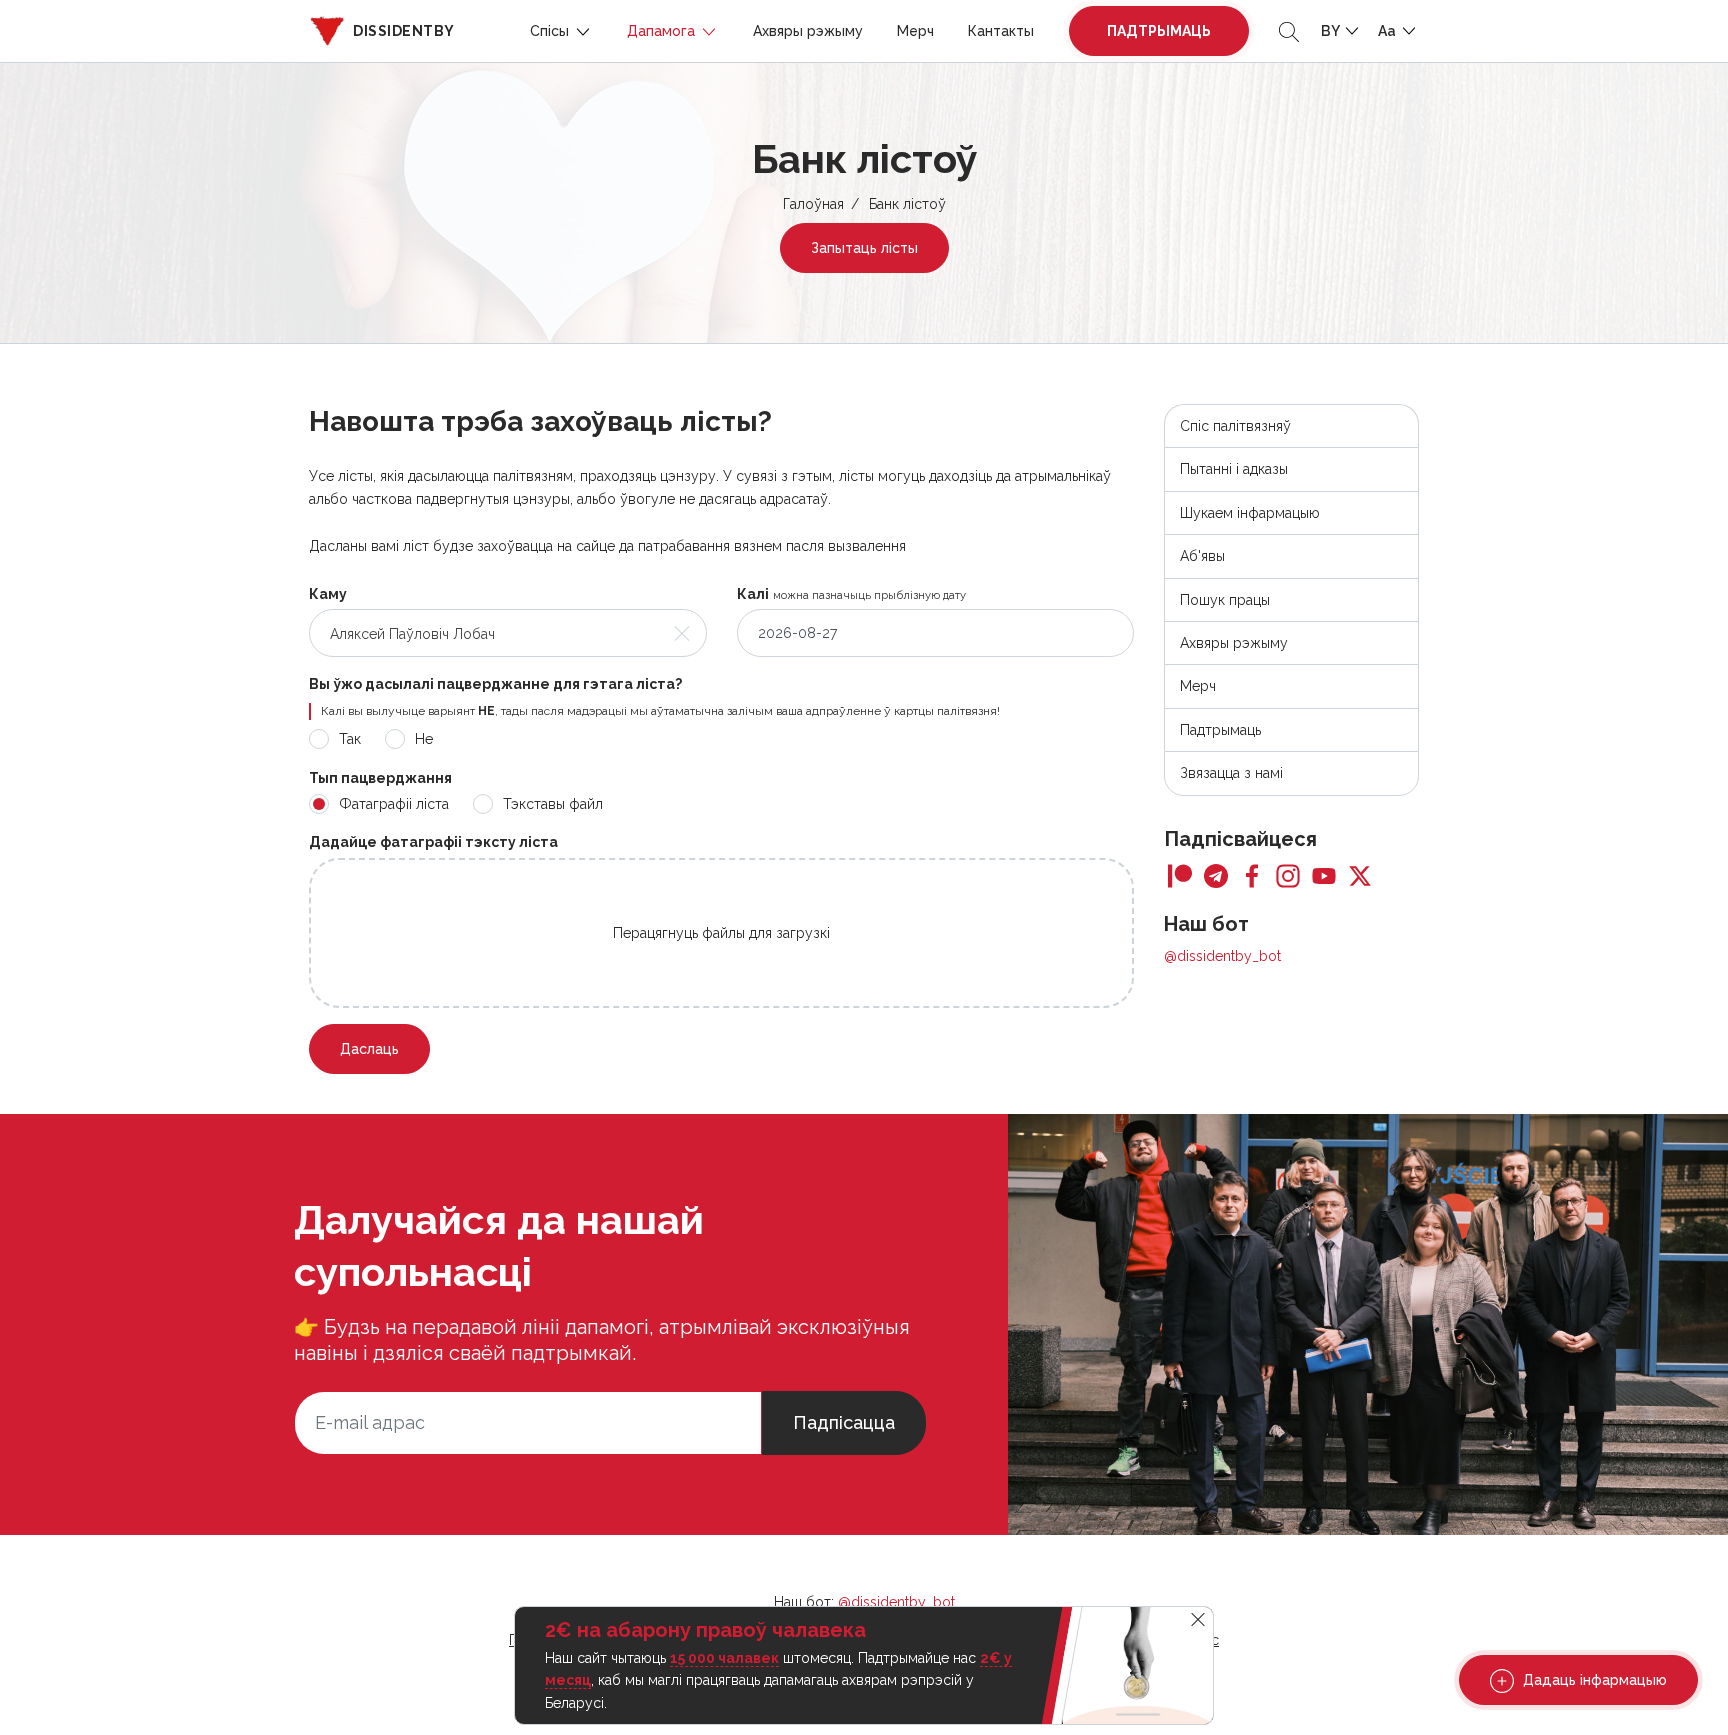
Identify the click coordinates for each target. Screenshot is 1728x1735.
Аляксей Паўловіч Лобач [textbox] (412, 634)
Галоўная (813, 204)
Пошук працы (1225, 600)
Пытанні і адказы (1234, 469)
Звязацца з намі (1231, 773)
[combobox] (508, 633)
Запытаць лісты (864, 248)
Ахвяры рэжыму (808, 31)
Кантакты (1001, 31)
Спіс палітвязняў (1235, 426)
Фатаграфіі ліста (394, 804)
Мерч (915, 31)
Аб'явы (1202, 556)
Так (350, 739)
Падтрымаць (1159, 31)
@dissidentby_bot (1222, 956)
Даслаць (369, 1049)
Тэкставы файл (553, 804)
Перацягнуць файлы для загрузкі (721, 933)
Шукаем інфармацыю (1250, 513)
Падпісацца (844, 1422)
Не (424, 739)
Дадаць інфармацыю (1593, 1680)
